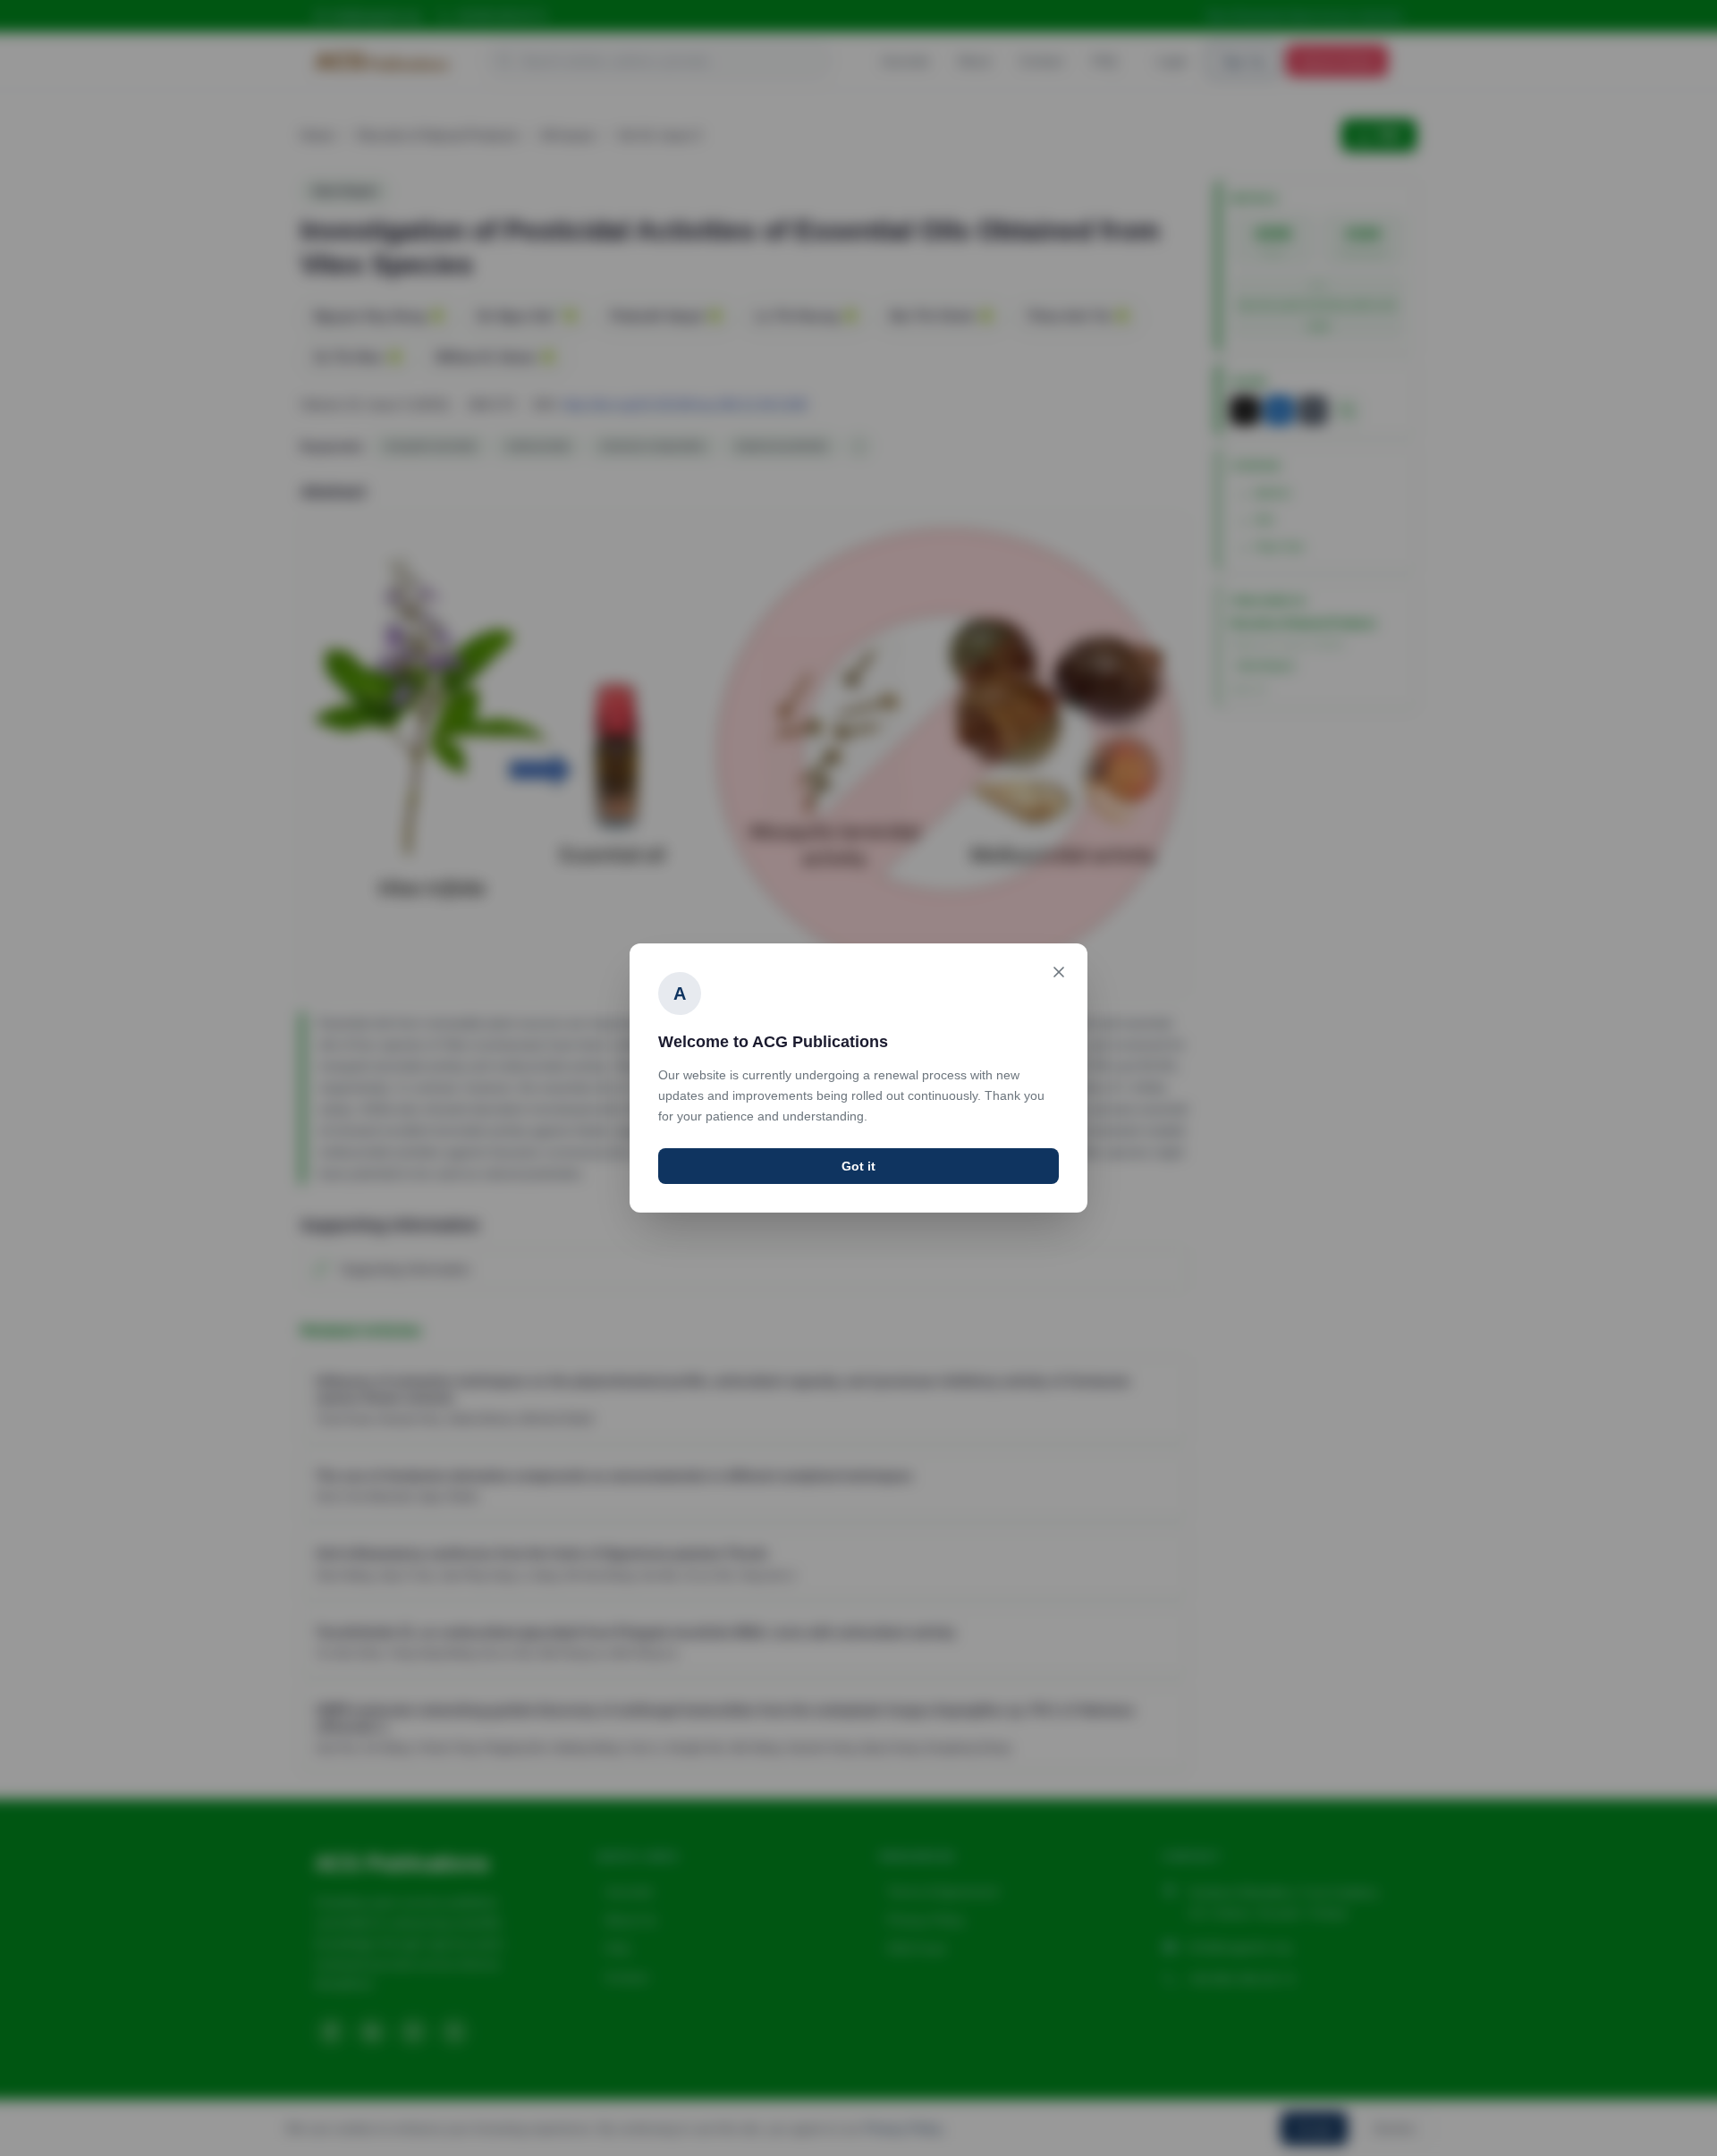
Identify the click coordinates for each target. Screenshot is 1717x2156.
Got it (858, 1166)
